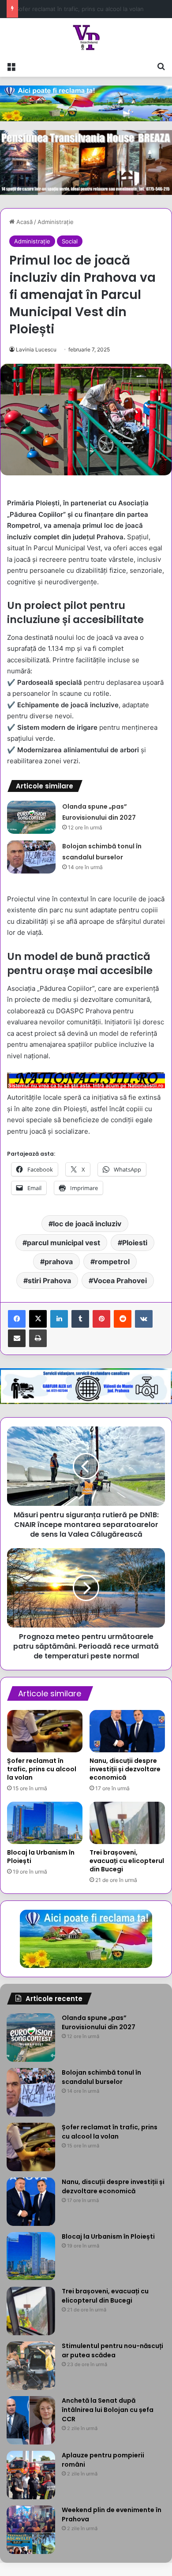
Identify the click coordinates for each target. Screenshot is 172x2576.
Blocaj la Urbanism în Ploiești (41, 1857)
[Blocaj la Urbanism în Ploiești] (45, 1823)
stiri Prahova (49, 1281)
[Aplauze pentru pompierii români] (31, 2475)
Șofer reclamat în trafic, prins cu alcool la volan (42, 1769)
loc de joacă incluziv (87, 1224)
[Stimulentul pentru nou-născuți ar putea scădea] (31, 2366)
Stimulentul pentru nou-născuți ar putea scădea (112, 2350)
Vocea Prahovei (120, 1281)
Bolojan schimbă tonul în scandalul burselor (101, 2077)
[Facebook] (17, 1319)
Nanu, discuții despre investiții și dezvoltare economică (125, 1769)
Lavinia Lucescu (36, 349)
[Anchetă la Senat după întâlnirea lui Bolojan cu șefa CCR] (31, 2420)
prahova (59, 1262)
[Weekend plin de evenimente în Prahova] (31, 2530)
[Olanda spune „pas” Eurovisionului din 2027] (31, 817)
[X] (38, 1319)
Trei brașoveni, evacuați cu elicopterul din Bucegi (127, 1861)
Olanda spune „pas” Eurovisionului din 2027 (99, 2022)
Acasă (24, 222)
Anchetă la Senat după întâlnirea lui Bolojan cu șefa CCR (108, 2410)
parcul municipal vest (64, 1243)
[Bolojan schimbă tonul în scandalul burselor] (31, 857)
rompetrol (112, 1262)
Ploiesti (135, 1243)
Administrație (56, 222)
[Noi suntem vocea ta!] (86, 37)
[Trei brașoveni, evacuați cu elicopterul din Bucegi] (127, 1823)
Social (70, 241)
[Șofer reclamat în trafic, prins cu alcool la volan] (45, 1731)
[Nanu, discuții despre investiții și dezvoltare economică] (127, 1731)
